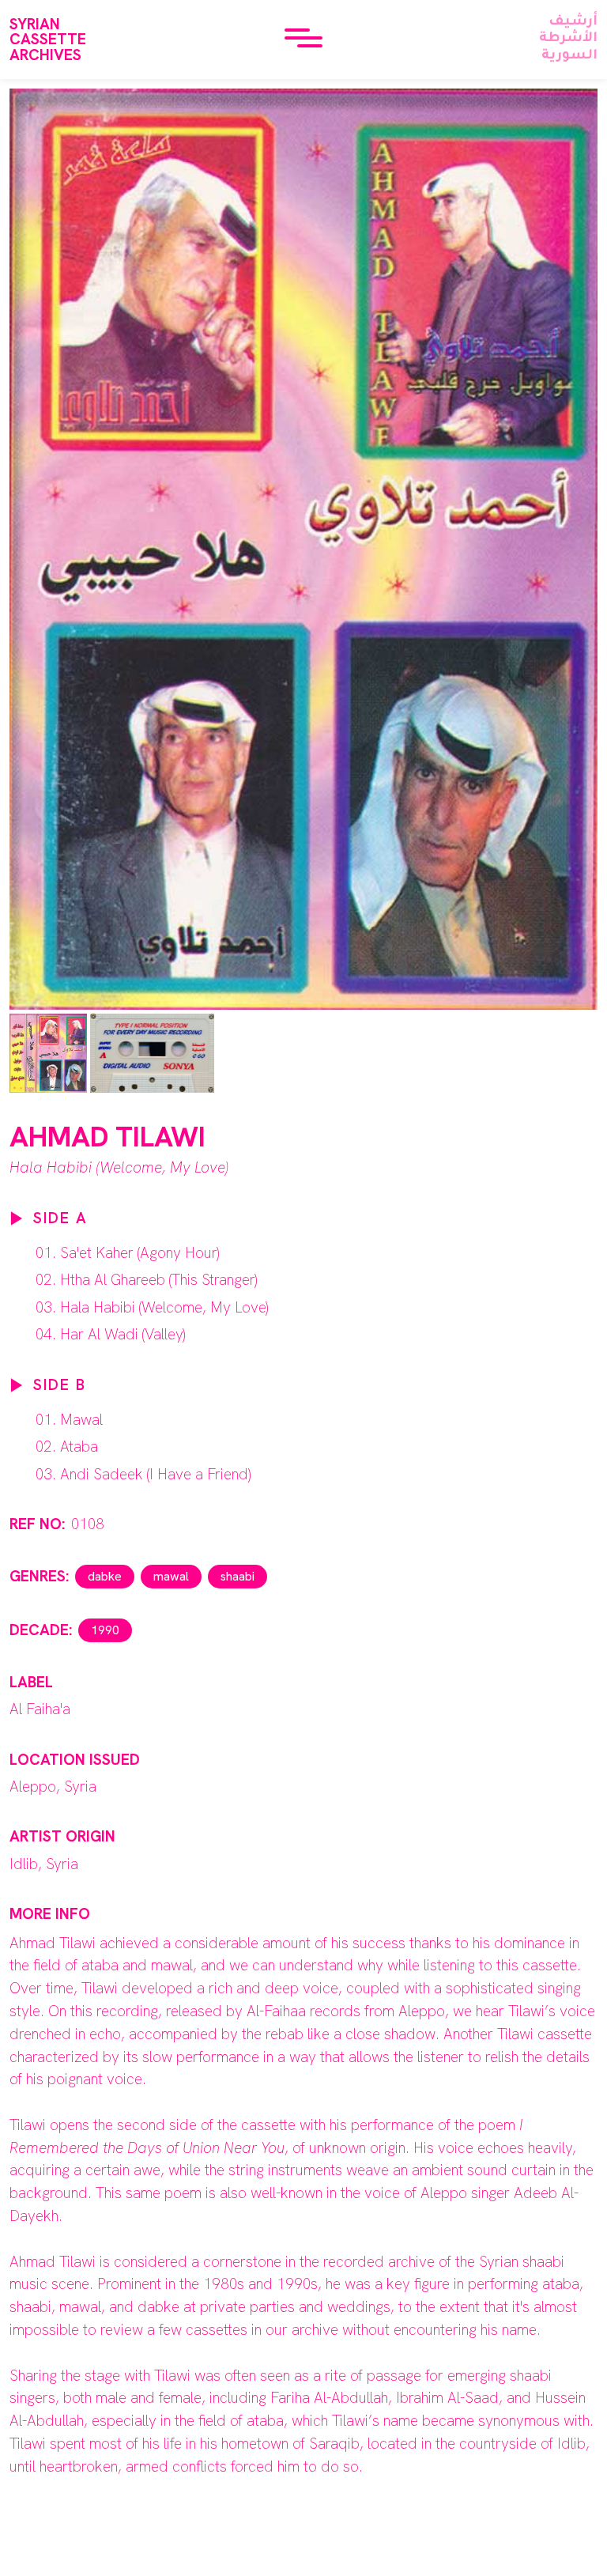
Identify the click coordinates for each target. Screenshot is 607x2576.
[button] (303, 40)
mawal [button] (171, 1576)
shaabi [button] (238, 1576)
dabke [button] (105, 1576)
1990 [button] (105, 1630)
